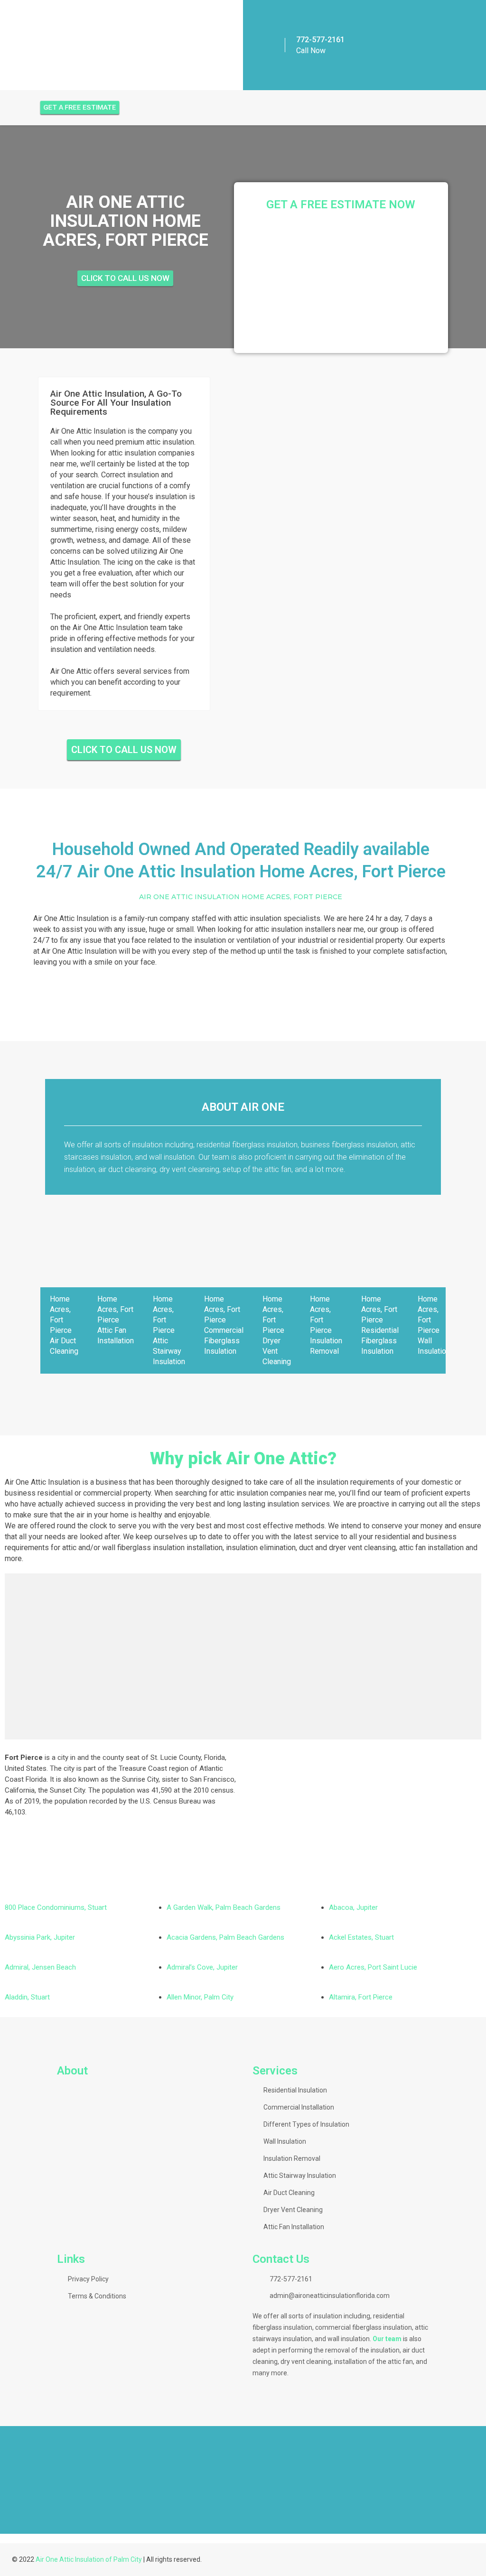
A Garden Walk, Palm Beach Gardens (224, 1907)
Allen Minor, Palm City (200, 1997)
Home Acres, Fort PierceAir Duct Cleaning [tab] (64, 1325)
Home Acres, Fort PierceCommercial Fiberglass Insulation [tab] (224, 1325)
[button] (243, 2517)
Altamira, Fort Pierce (361, 1997)
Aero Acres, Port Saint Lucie (373, 1967)
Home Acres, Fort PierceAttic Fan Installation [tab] (116, 1320)
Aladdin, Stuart (27, 1997)
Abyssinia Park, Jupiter (40, 1937)
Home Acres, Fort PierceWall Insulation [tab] (434, 1325)
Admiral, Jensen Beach (40, 1967)
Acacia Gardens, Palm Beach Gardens (225, 1937)
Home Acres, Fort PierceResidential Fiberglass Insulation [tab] (380, 1325)
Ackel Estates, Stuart (361, 1937)
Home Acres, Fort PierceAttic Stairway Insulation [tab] (169, 1330)
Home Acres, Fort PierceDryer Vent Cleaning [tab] (277, 1330)
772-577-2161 (320, 40)
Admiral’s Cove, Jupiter (202, 1967)
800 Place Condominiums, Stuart (56, 1907)
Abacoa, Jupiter (353, 1907)
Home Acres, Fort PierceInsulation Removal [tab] (326, 1325)
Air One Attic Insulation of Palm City (89, 2559)
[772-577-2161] (274, 45)
